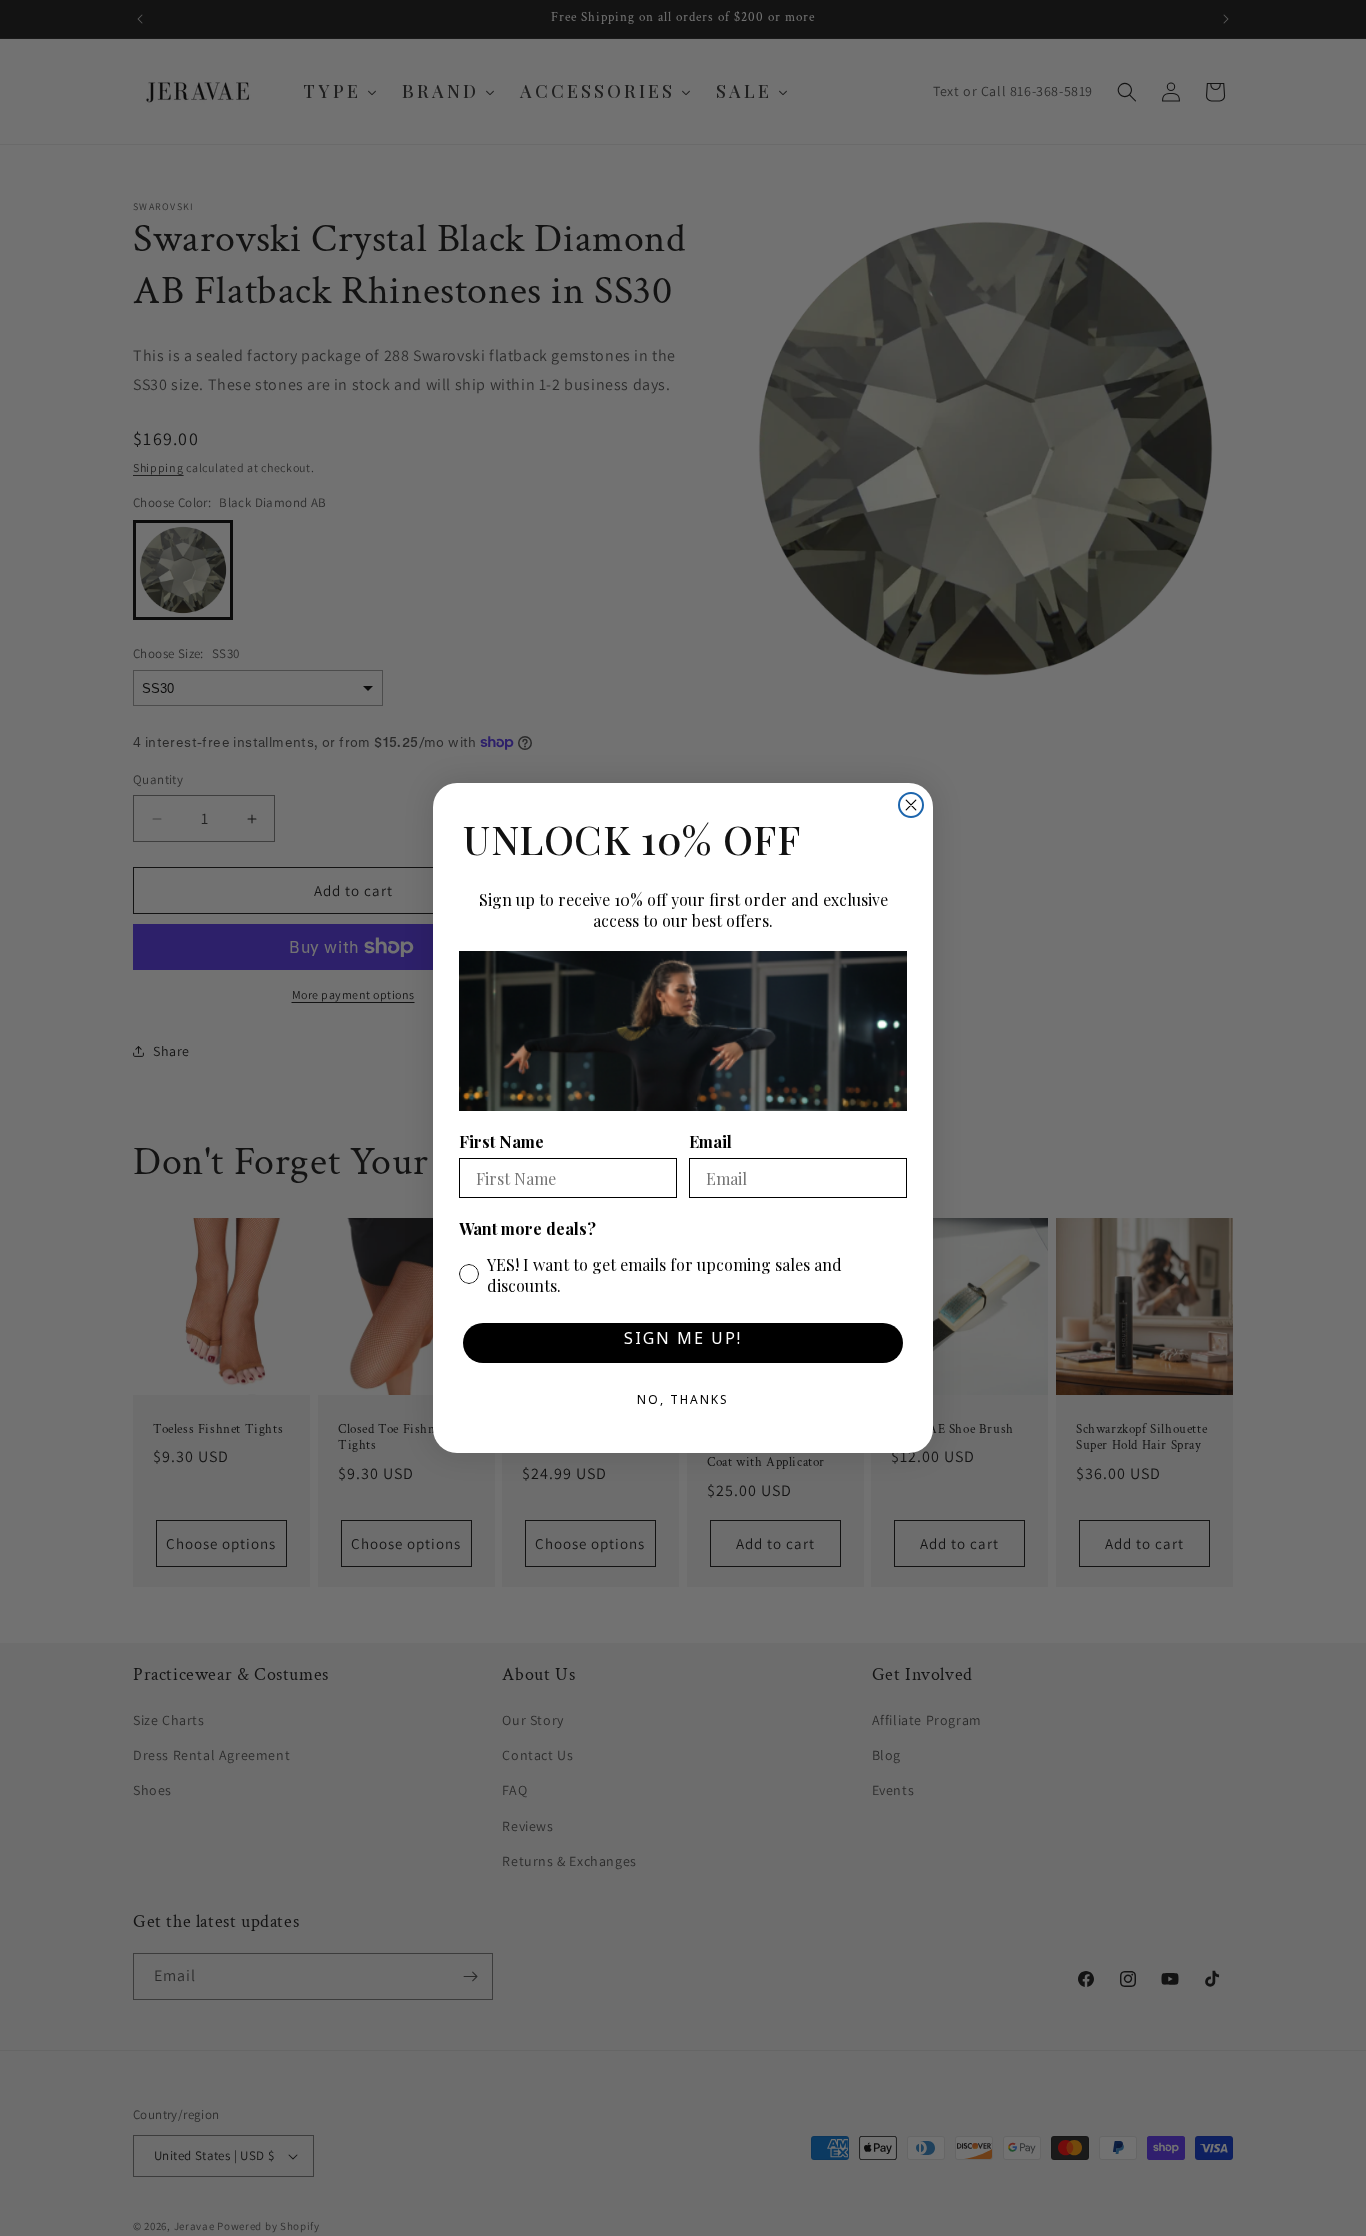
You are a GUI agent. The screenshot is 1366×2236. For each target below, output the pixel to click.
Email (710, 1141)
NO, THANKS (683, 1403)
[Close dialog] (911, 805)
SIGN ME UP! (683, 1342)
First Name (501, 1141)
